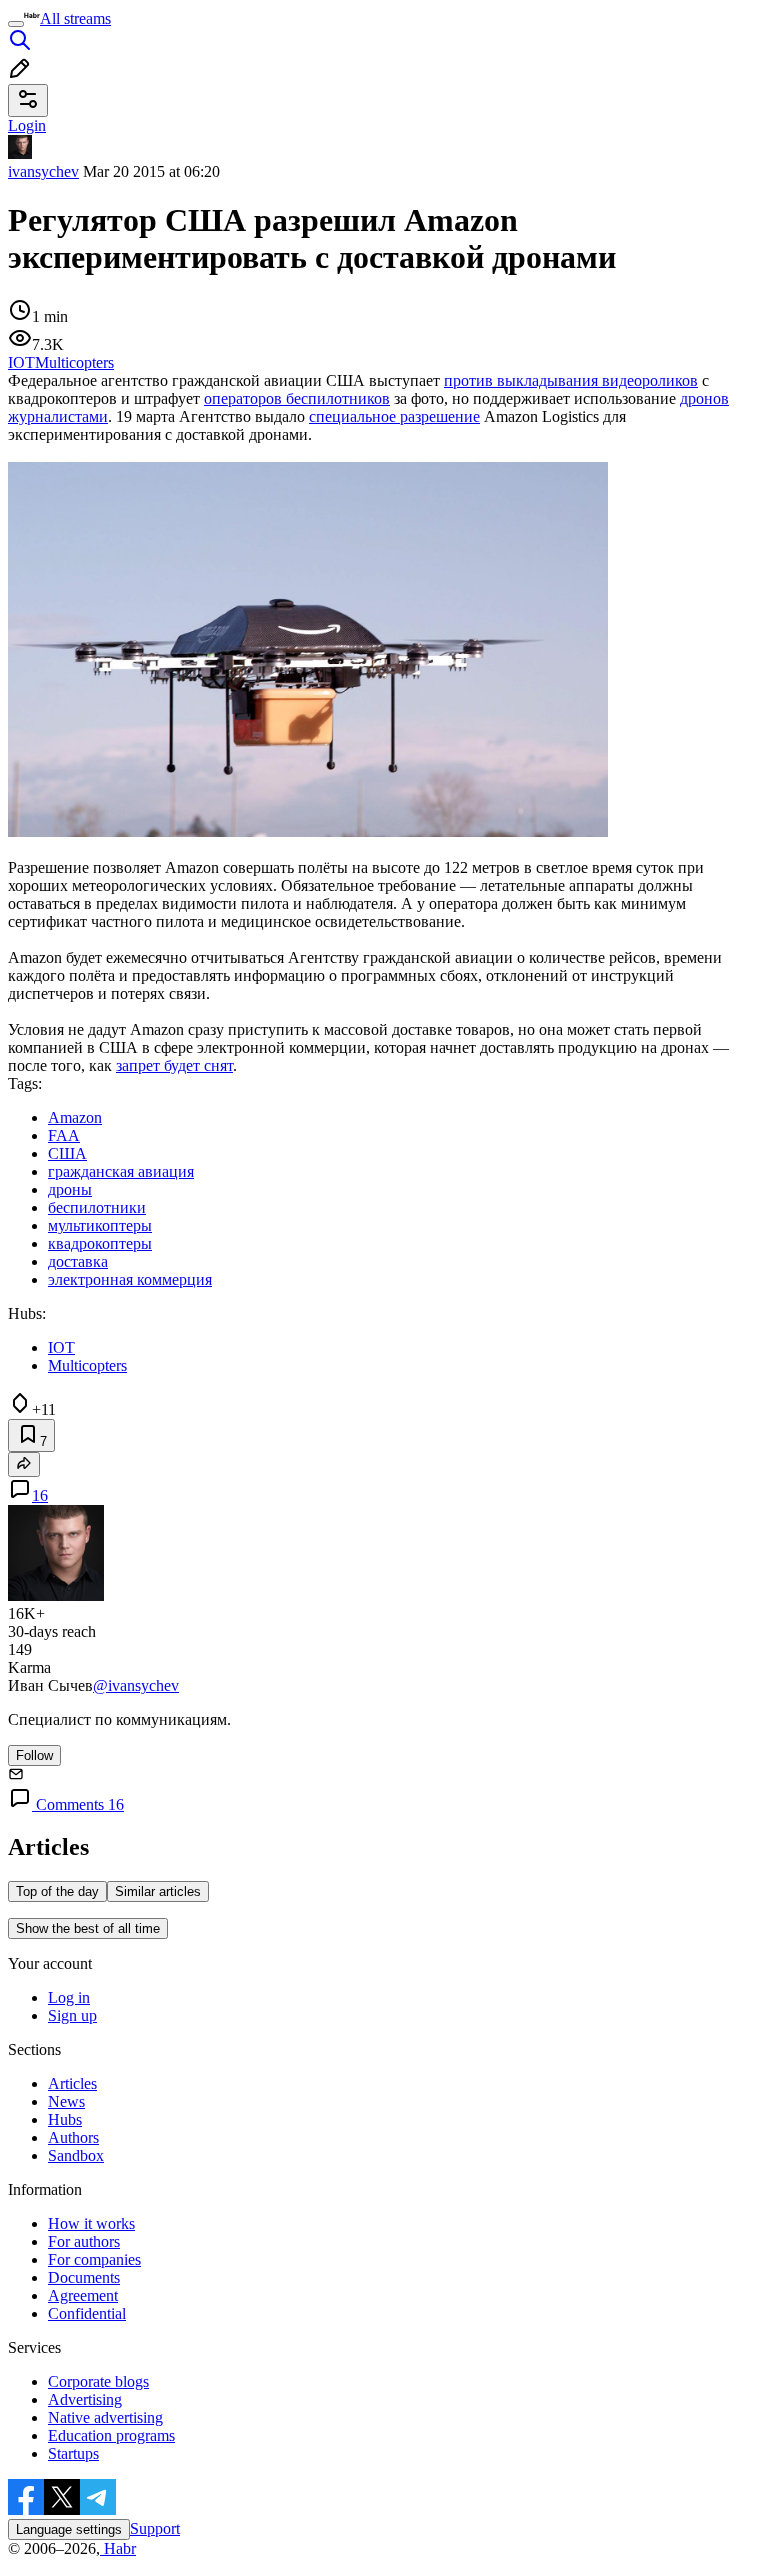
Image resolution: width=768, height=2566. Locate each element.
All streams (75, 18)
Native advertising (105, 2417)
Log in (69, 1997)
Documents (84, 2277)
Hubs (65, 2119)
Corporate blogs (98, 2381)
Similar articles (158, 1891)
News (66, 2101)
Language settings (69, 2529)
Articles (72, 2083)
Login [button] (27, 125)
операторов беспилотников (297, 398)
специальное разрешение (394, 416)
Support (155, 2528)
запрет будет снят (174, 1065)
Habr (118, 2548)
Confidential (87, 2313)
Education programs (111, 2435)
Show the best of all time (88, 1928)
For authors (84, 2241)
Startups (73, 2453)
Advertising (85, 2399)
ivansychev (43, 171)
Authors (73, 2137)
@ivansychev (136, 1685)
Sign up (72, 2015)
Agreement (83, 2295)
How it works (91, 2223)
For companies (94, 2259)
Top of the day (57, 1891)
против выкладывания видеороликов (571, 380)
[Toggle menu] (16, 24)
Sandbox (76, 2155)
